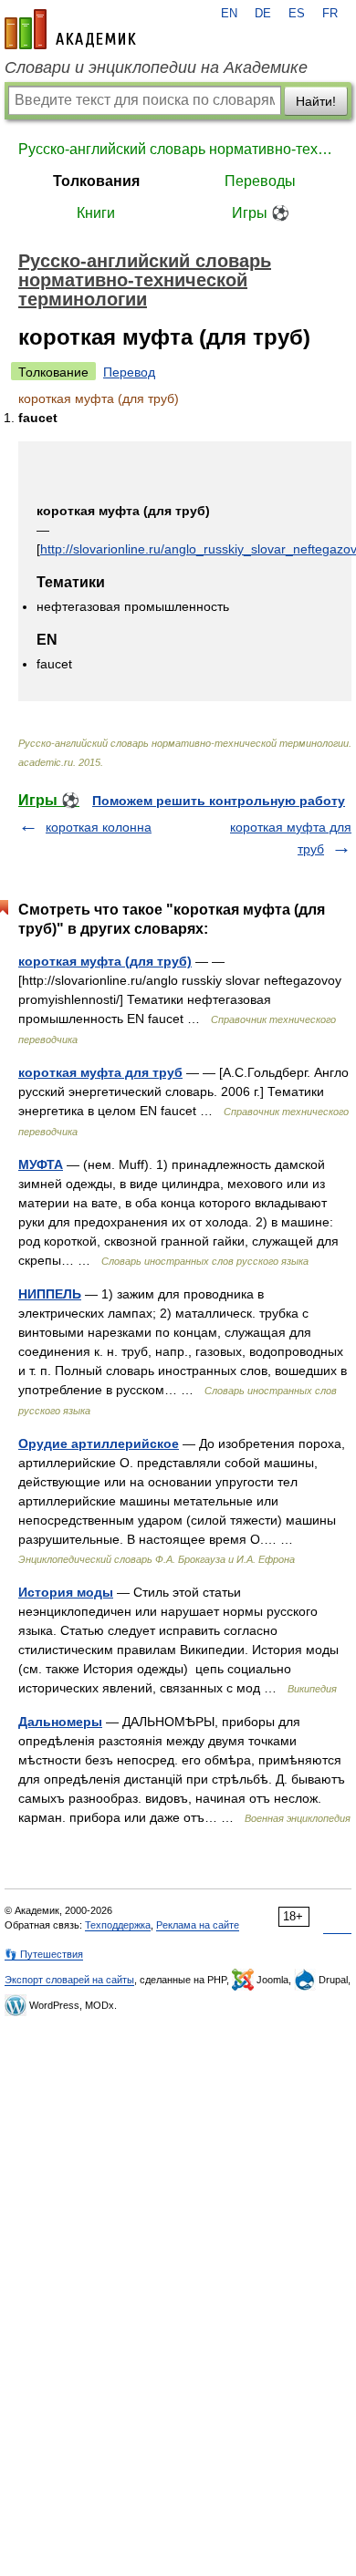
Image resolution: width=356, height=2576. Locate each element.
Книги (96, 213)
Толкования (96, 181)
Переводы (260, 181)
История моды (66, 1592)
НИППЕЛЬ (50, 1294)
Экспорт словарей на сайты (69, 1980)
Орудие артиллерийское (99, 1443)
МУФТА (41, 1164)
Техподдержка (118, 1925)
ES (297, 14)
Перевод (129, 372)
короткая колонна (99, 827)
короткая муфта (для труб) (105, 961)
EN (229, 14)
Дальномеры (60, 1722)
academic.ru (70, 29)
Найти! (316, 101)
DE (263, 14)
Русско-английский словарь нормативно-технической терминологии (178, 149)
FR (330, 14)
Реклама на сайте (198, 1925)
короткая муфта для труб (100, 1072)
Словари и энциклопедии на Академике (156, 67)
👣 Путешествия (44, 1954)
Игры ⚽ (261, 213)
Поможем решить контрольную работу (219, 801)
